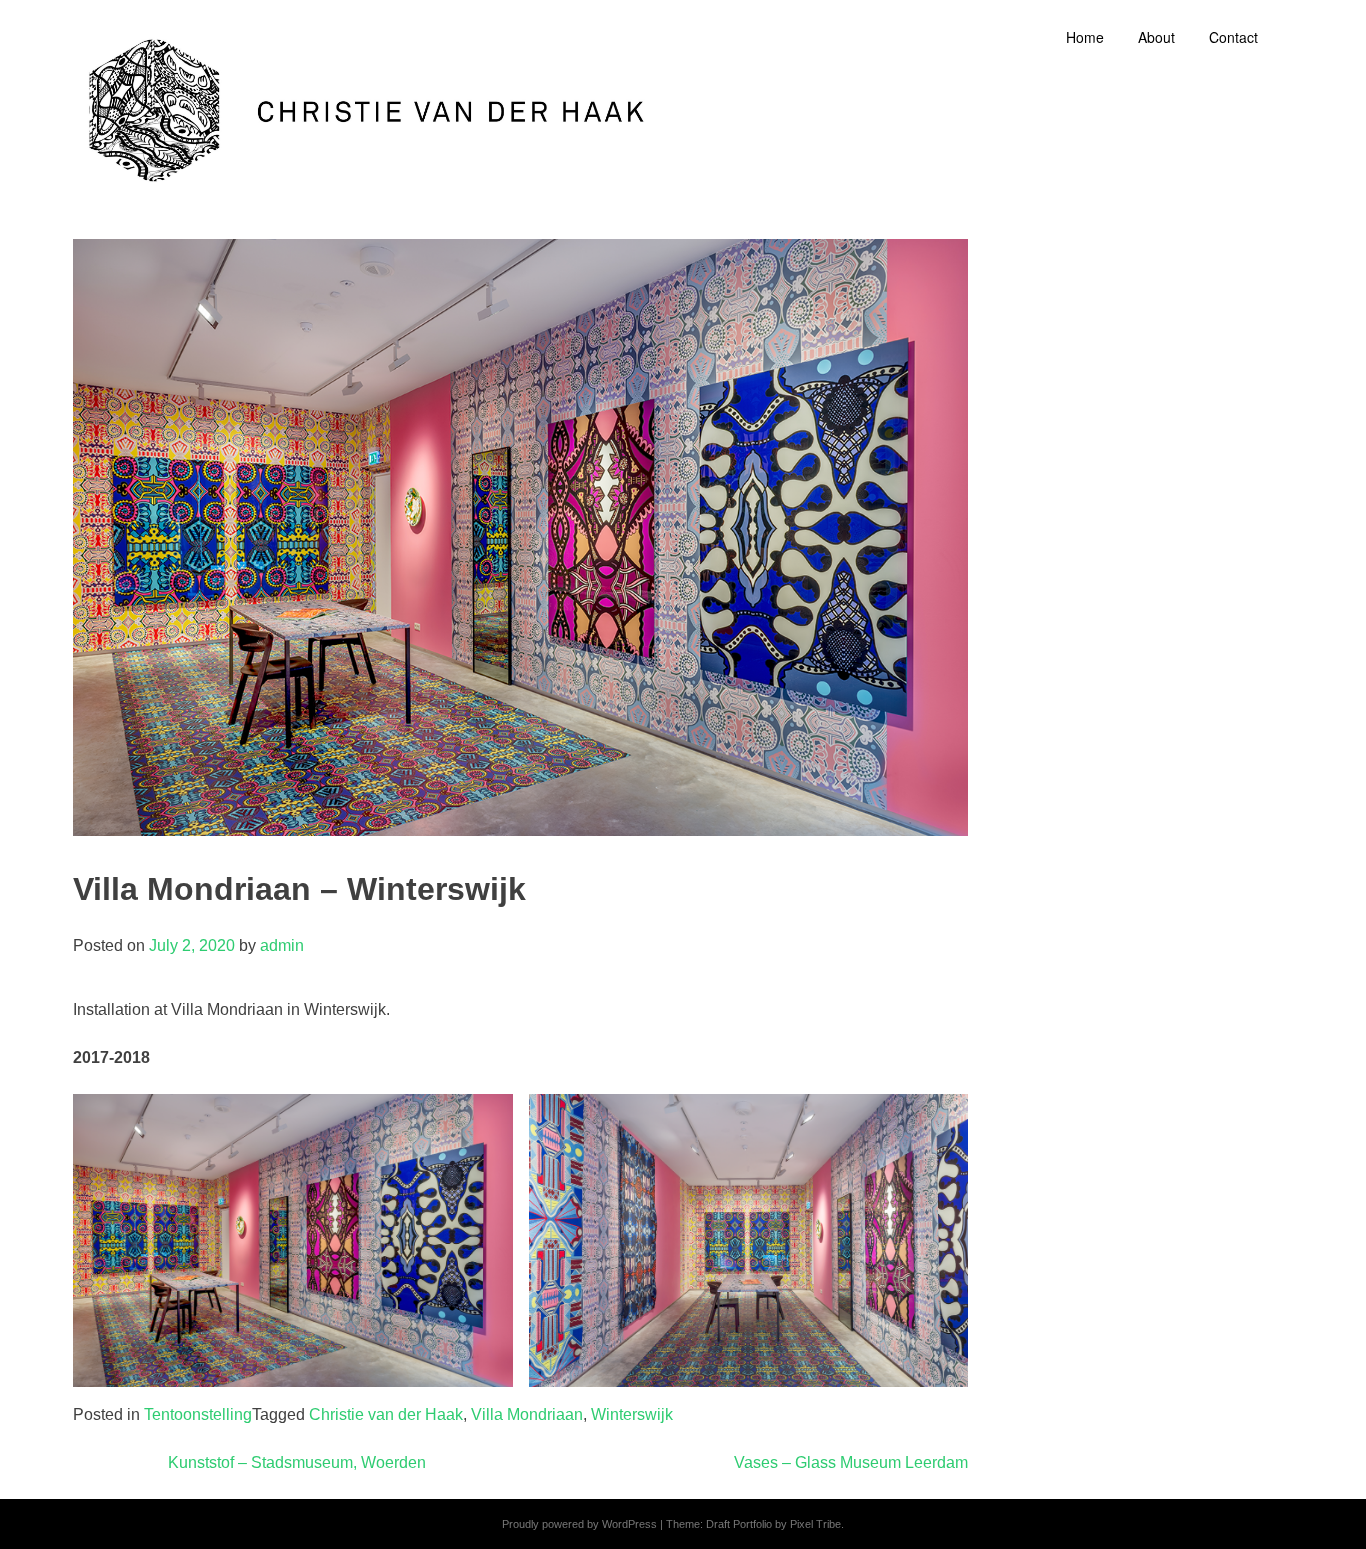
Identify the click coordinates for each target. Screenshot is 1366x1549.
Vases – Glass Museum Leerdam (851, 1462)
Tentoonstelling (198, 1414)
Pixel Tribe (815, 1524)
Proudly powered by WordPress (579, 1524)
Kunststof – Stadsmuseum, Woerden (297, 1462)
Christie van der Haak (386, 1414)
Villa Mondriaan (527, 1414)
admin (282, 945)
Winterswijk (632, 1414)
